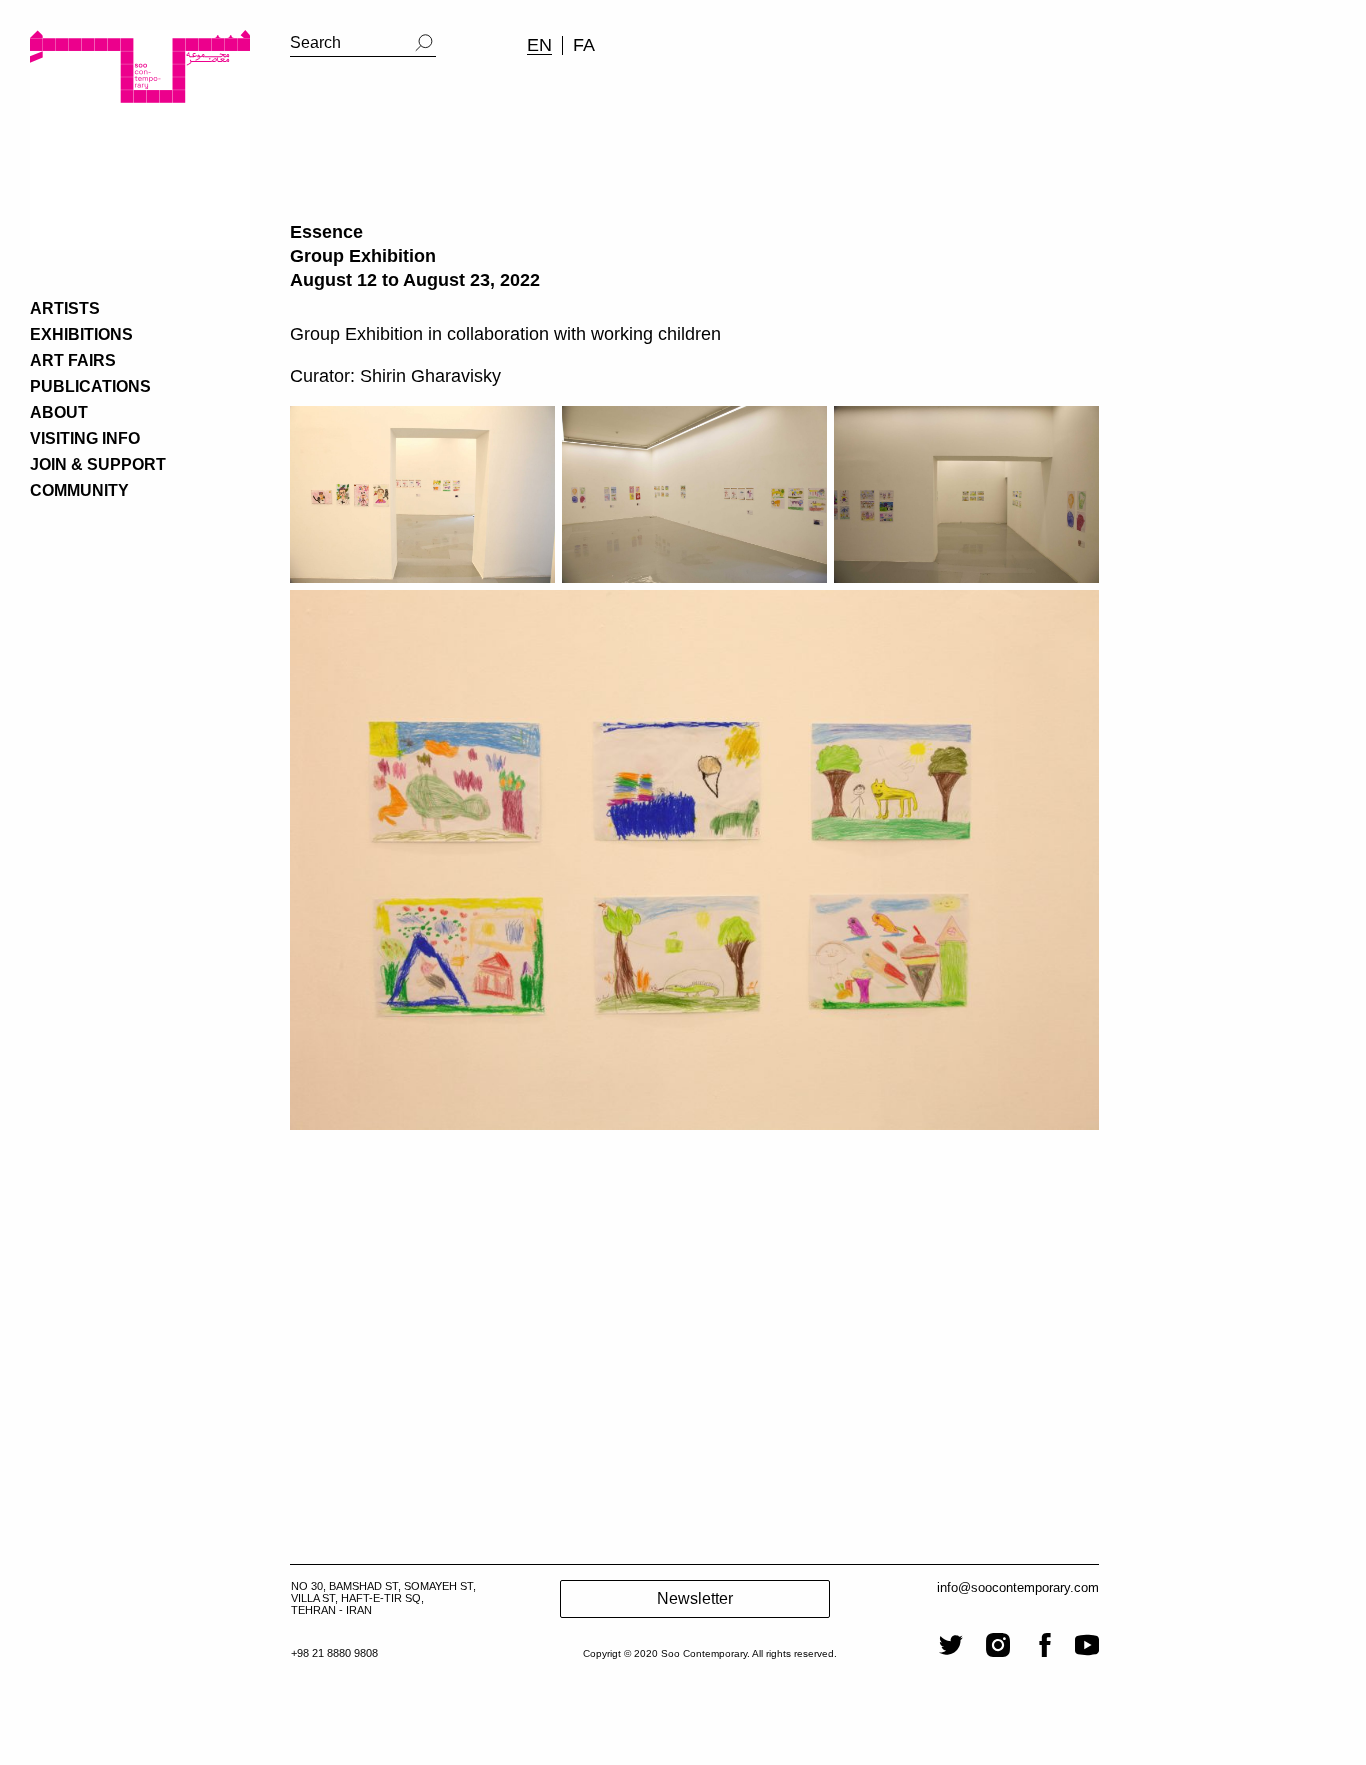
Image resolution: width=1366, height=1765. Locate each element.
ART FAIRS (73, 360)
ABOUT (59, 412)
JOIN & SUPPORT (98, 464)
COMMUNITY (79, 490)
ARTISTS (65, 308)
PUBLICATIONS (90, 386)
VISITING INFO (85, 438)
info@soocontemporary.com (1018, 1587)
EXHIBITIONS (81, 334)
